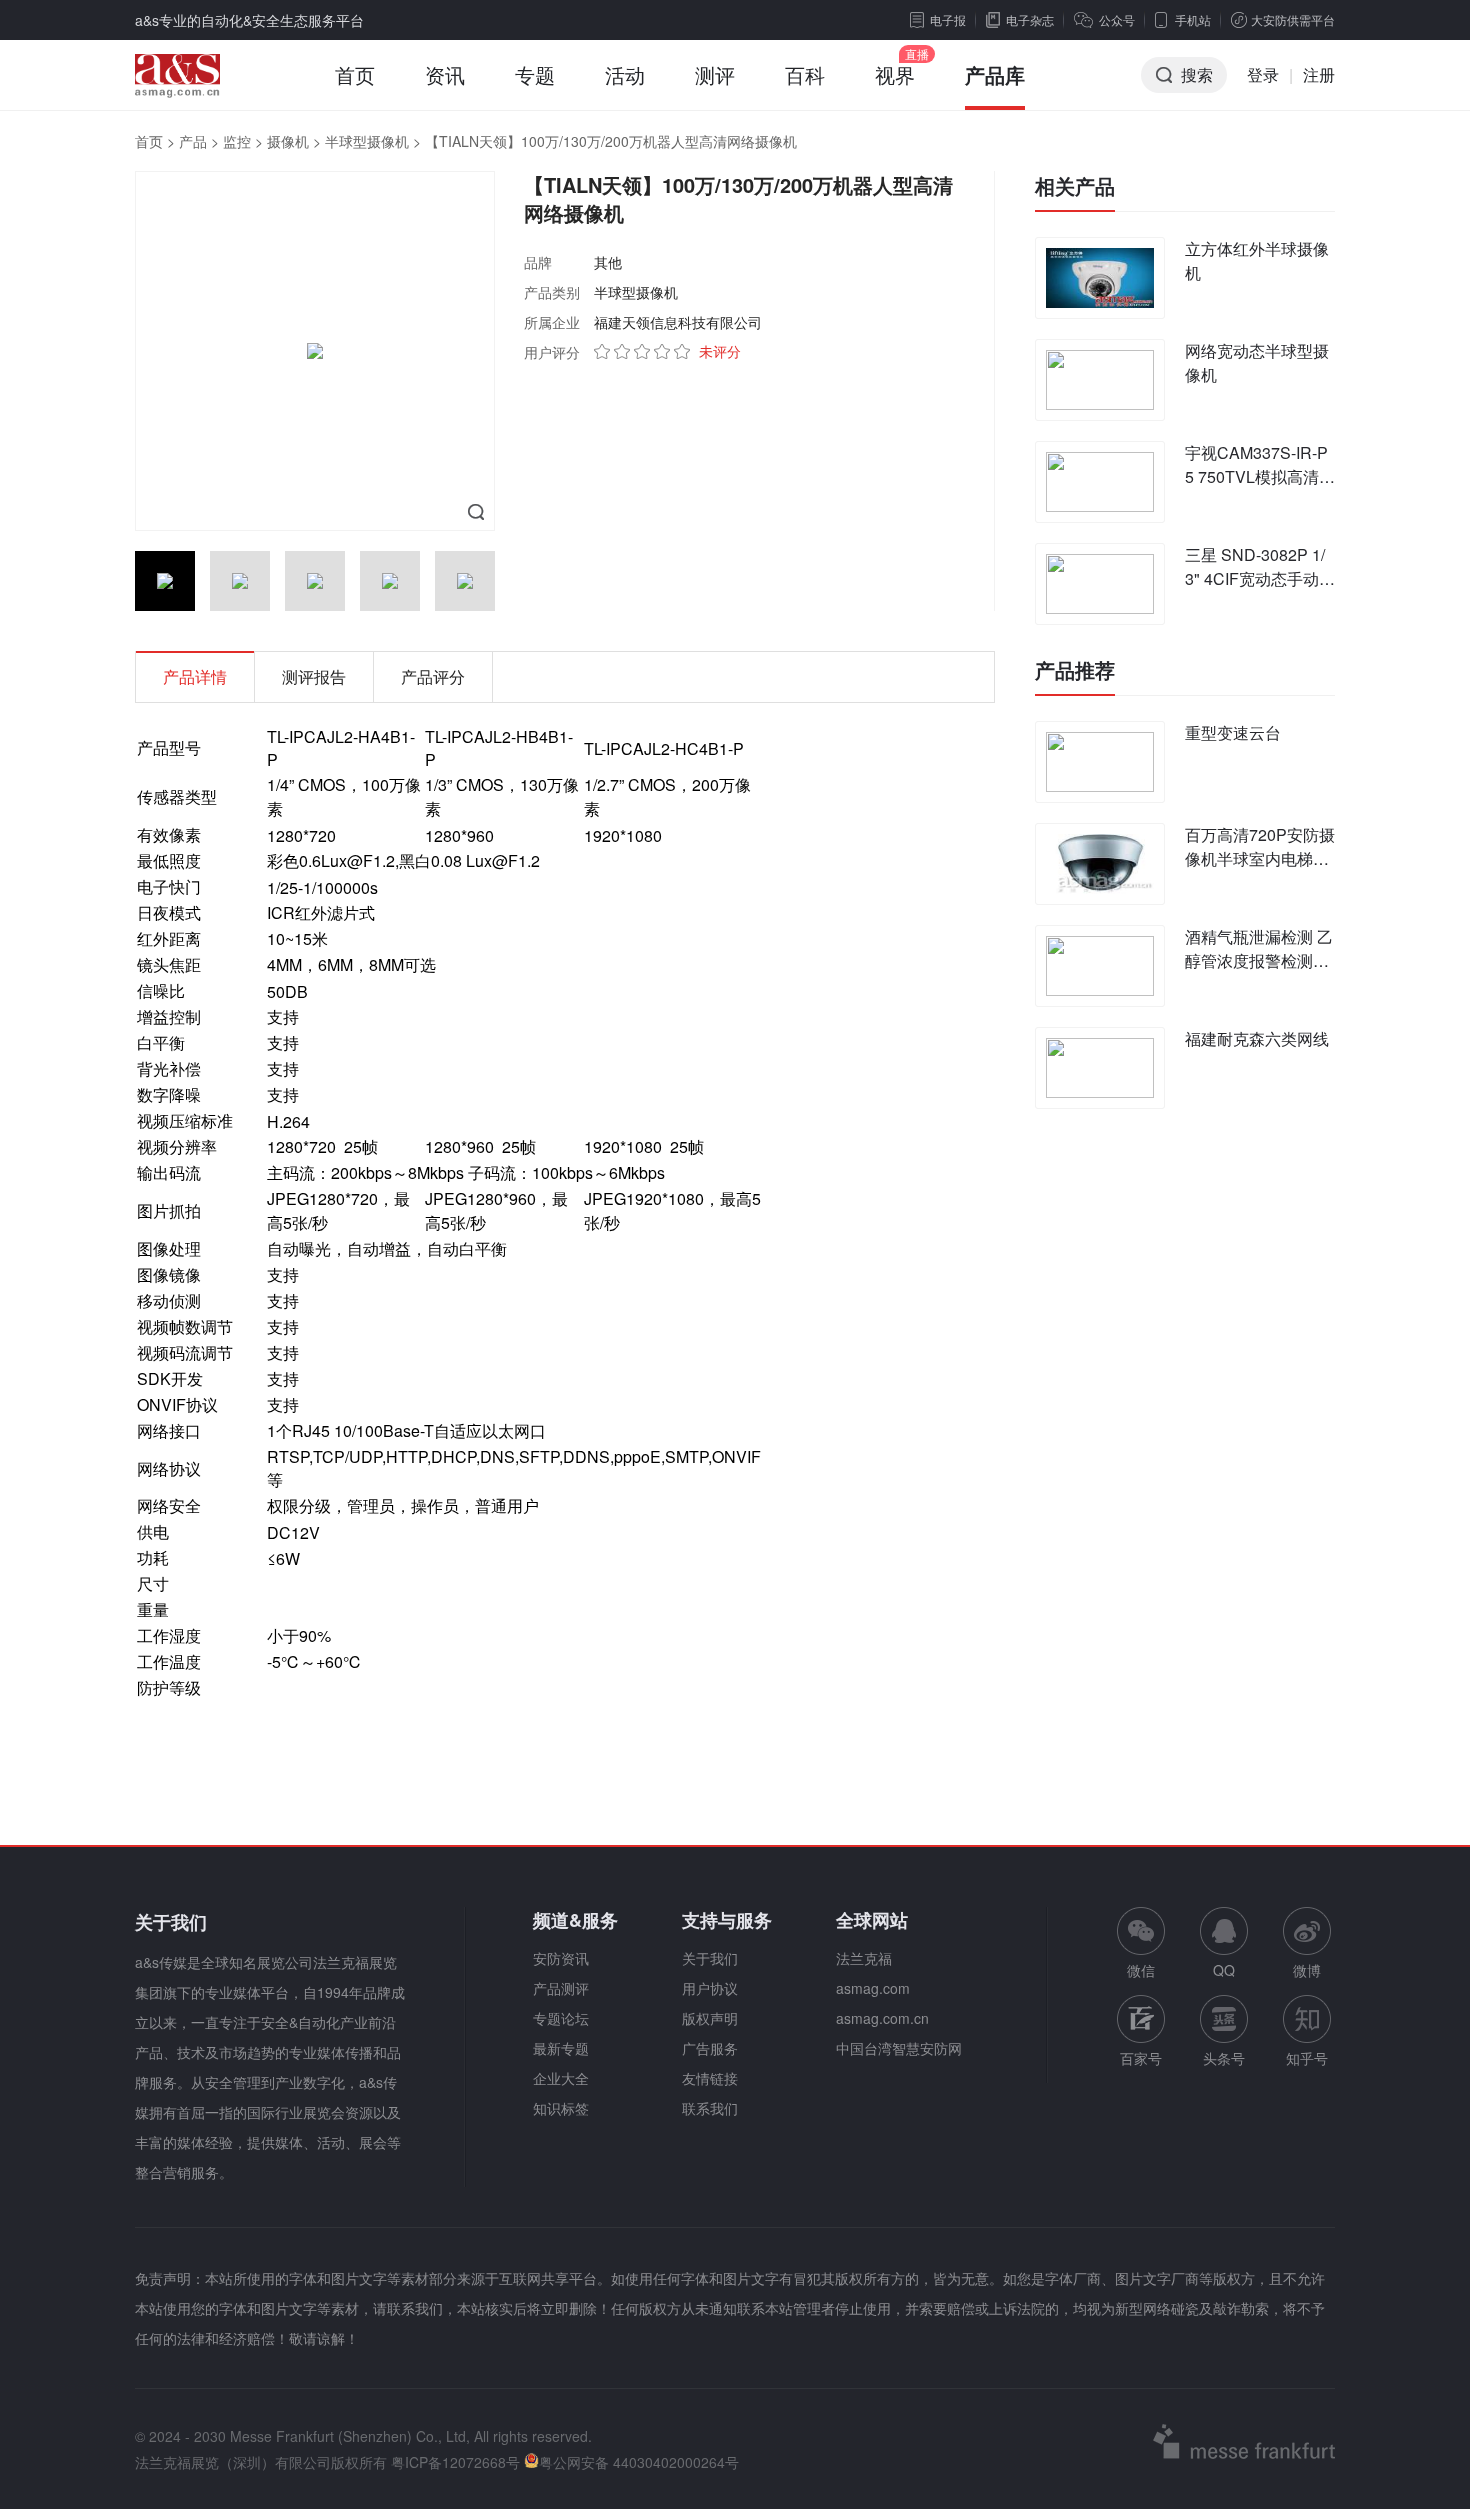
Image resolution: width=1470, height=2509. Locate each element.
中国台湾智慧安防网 (899, 2048)
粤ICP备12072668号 (455, 2462)
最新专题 (561, 2048)
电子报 (948, 19)
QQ (1224, 1970)
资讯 (445, 74)
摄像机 (288, 141)
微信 (1141, 1943)
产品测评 (561, 1988)
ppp (627, 1456)
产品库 (995, 74)
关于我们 (710, 1958)
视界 (895, 74)
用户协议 (710, 1988)
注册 (1319, 74)
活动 (625, 74)
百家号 (1141, 2058)
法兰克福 (864, 1958)
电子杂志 (1030, 19)
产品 (193, 141)
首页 (355, 74)
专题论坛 (561, 2018)
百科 (805, 74)
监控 (237, 141)
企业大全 (561, 2078)
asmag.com (873, 1988)
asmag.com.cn (882, 2018)
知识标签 (561, 2108)
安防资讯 (561, 1958)
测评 (715, 74)
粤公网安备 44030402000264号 (639, 2462)
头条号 (1224, 2058)
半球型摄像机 (367, 141)
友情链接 (710, 2078)
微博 (1307, 1970)
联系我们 (710, 2108)
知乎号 (1307, 2058)
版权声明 (710, 2018)
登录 (1263, 74)
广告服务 (710, 2048)
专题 (535, 74)
